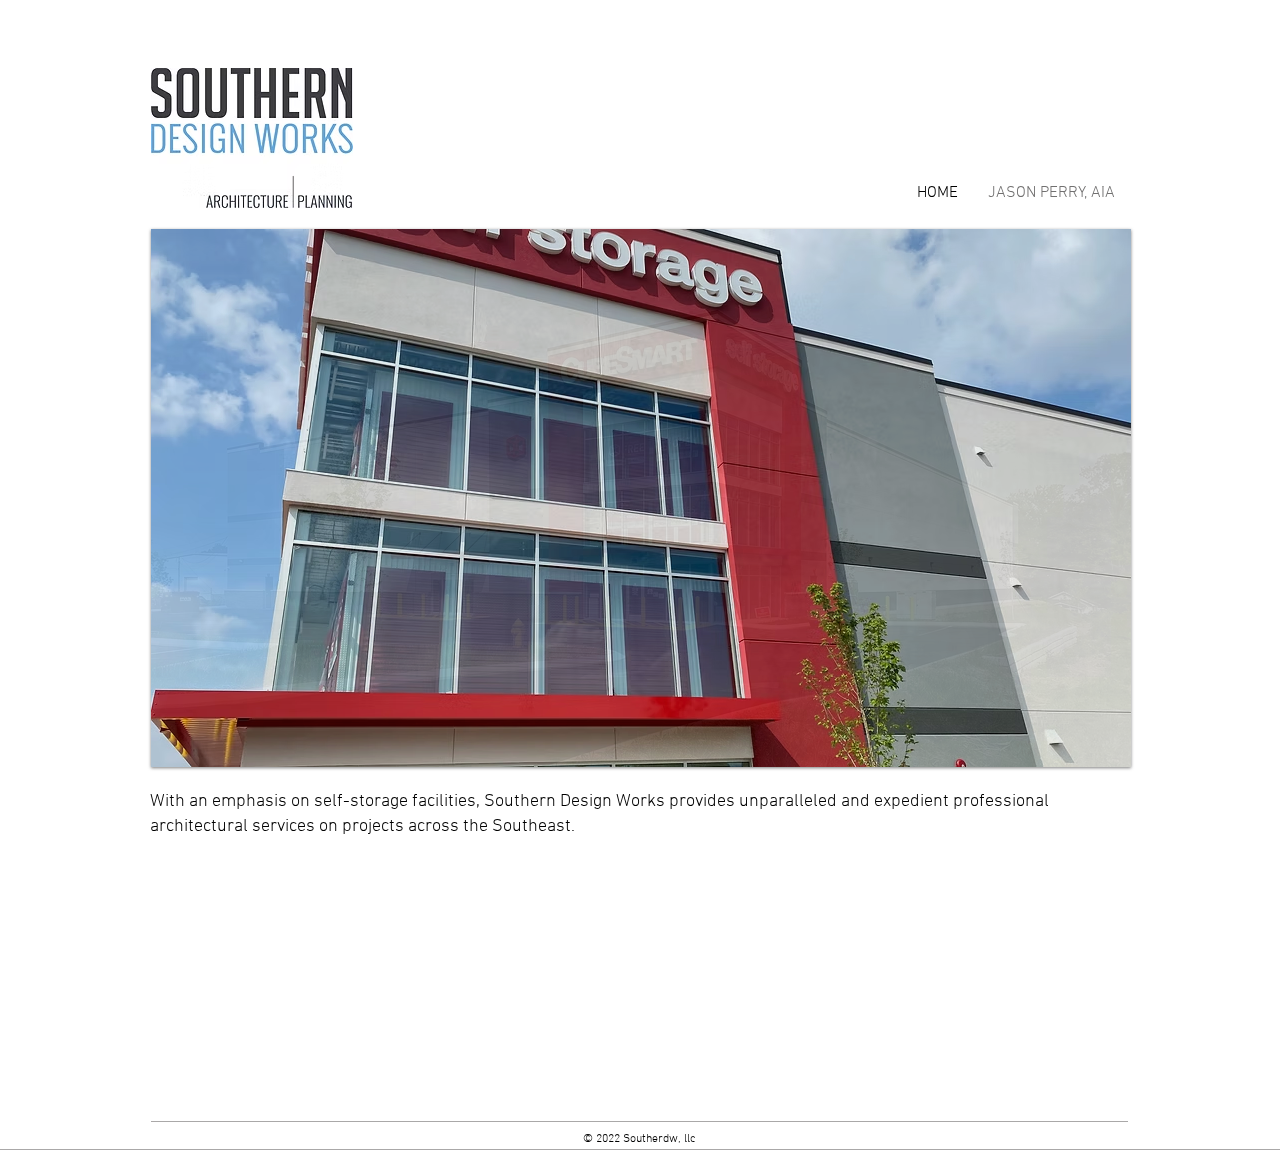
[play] (1089, 749)
